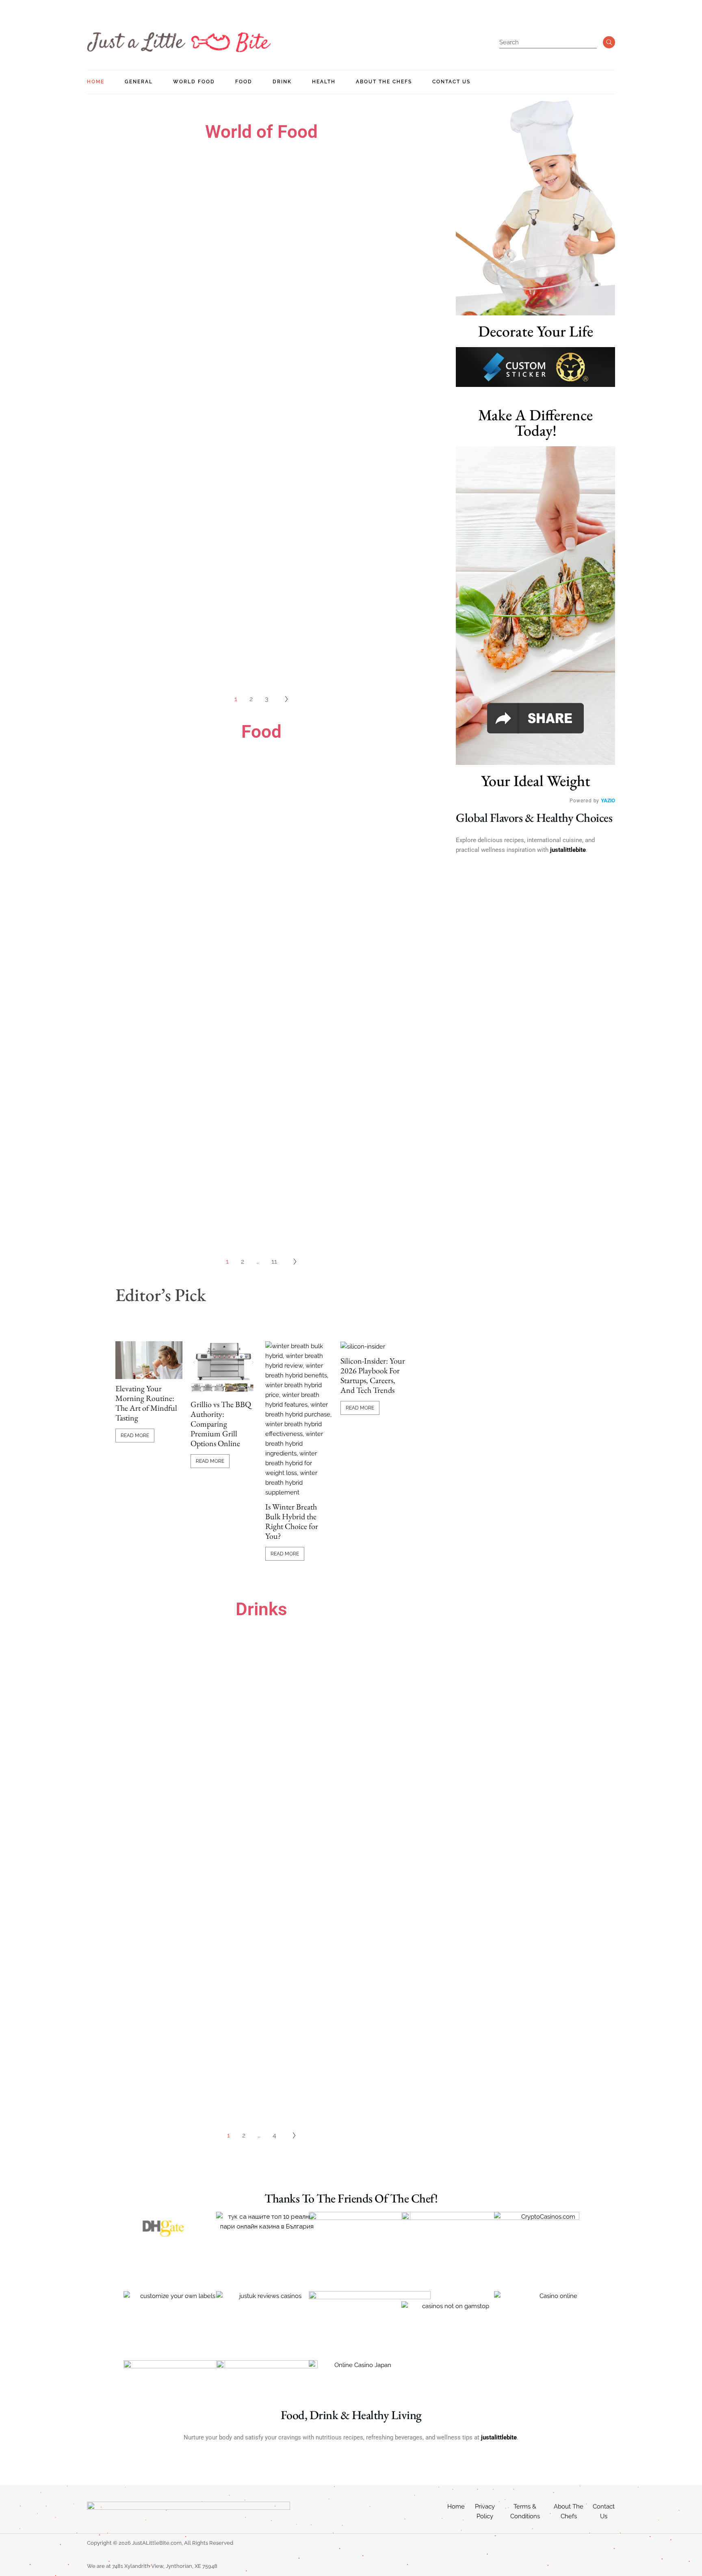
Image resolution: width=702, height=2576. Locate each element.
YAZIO (608, 800)
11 (274, 1261)
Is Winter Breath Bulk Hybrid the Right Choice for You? (292, 1521)
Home (456, 2506)
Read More (135, 1436)
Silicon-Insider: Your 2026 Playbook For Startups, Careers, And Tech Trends (373, 1375)
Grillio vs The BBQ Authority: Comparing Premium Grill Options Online (221, 1424)
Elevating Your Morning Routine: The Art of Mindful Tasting (146, 1403)
